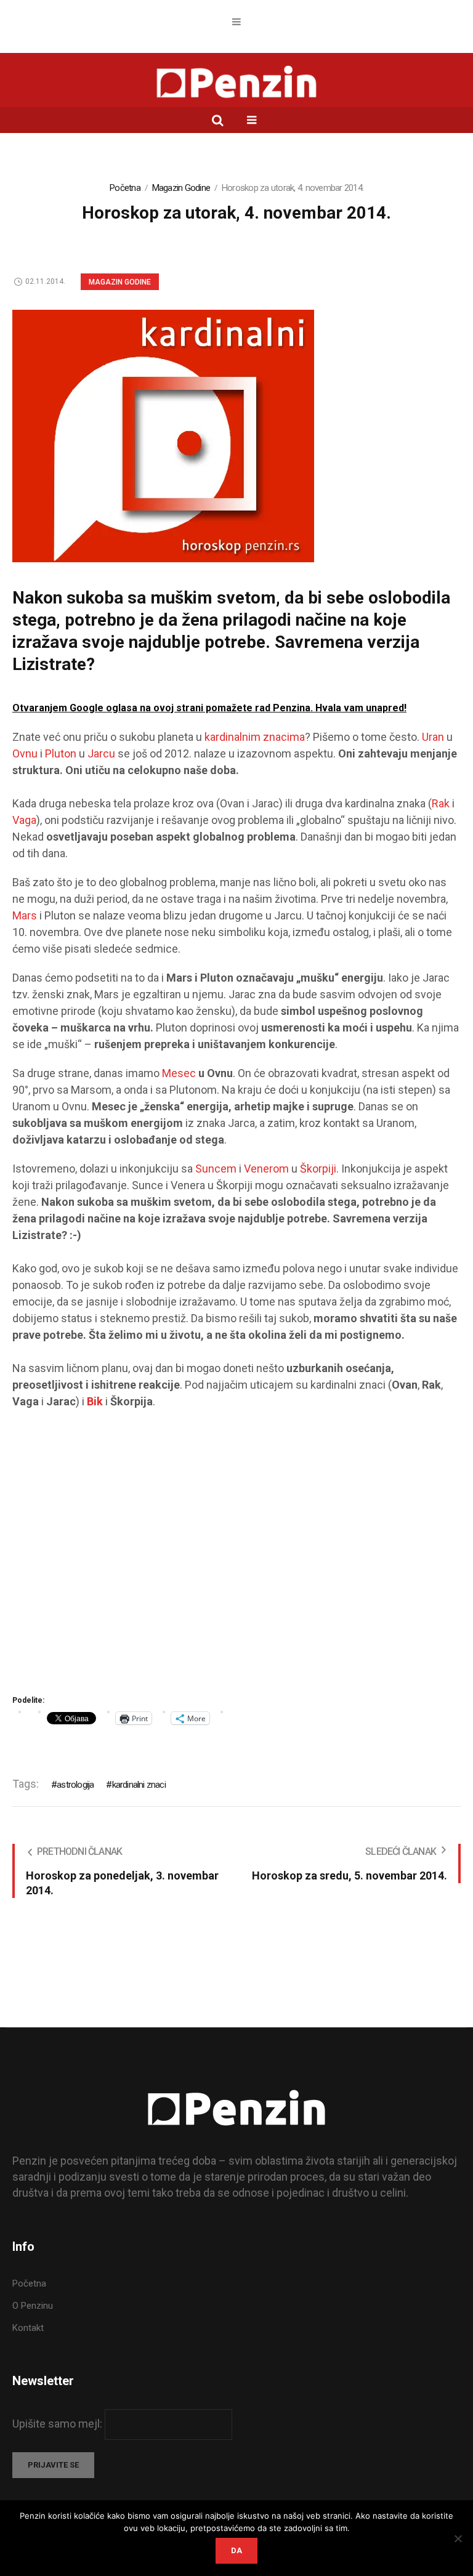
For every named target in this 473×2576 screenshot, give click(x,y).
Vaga (24, 820)
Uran (434, 737)
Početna (125, 188)
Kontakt (28, 2328)
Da (236, 2550)
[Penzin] (236, 83)
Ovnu (26, 753)
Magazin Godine (181, 188)
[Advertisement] (236, 1556)
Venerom (268, 1169)
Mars (26, 915)
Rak (442, 803)
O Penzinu (33, 2306)
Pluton (62, 753)
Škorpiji (318, 1169)
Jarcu (103, 753)
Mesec (180, 1073)
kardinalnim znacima (255, 737)
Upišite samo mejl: (59, 2424)
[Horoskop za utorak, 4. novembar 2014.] (163, 435)
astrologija (75, 1785)
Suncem (217, 1169)
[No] (458, 2538)
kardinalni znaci (139, 1785)
